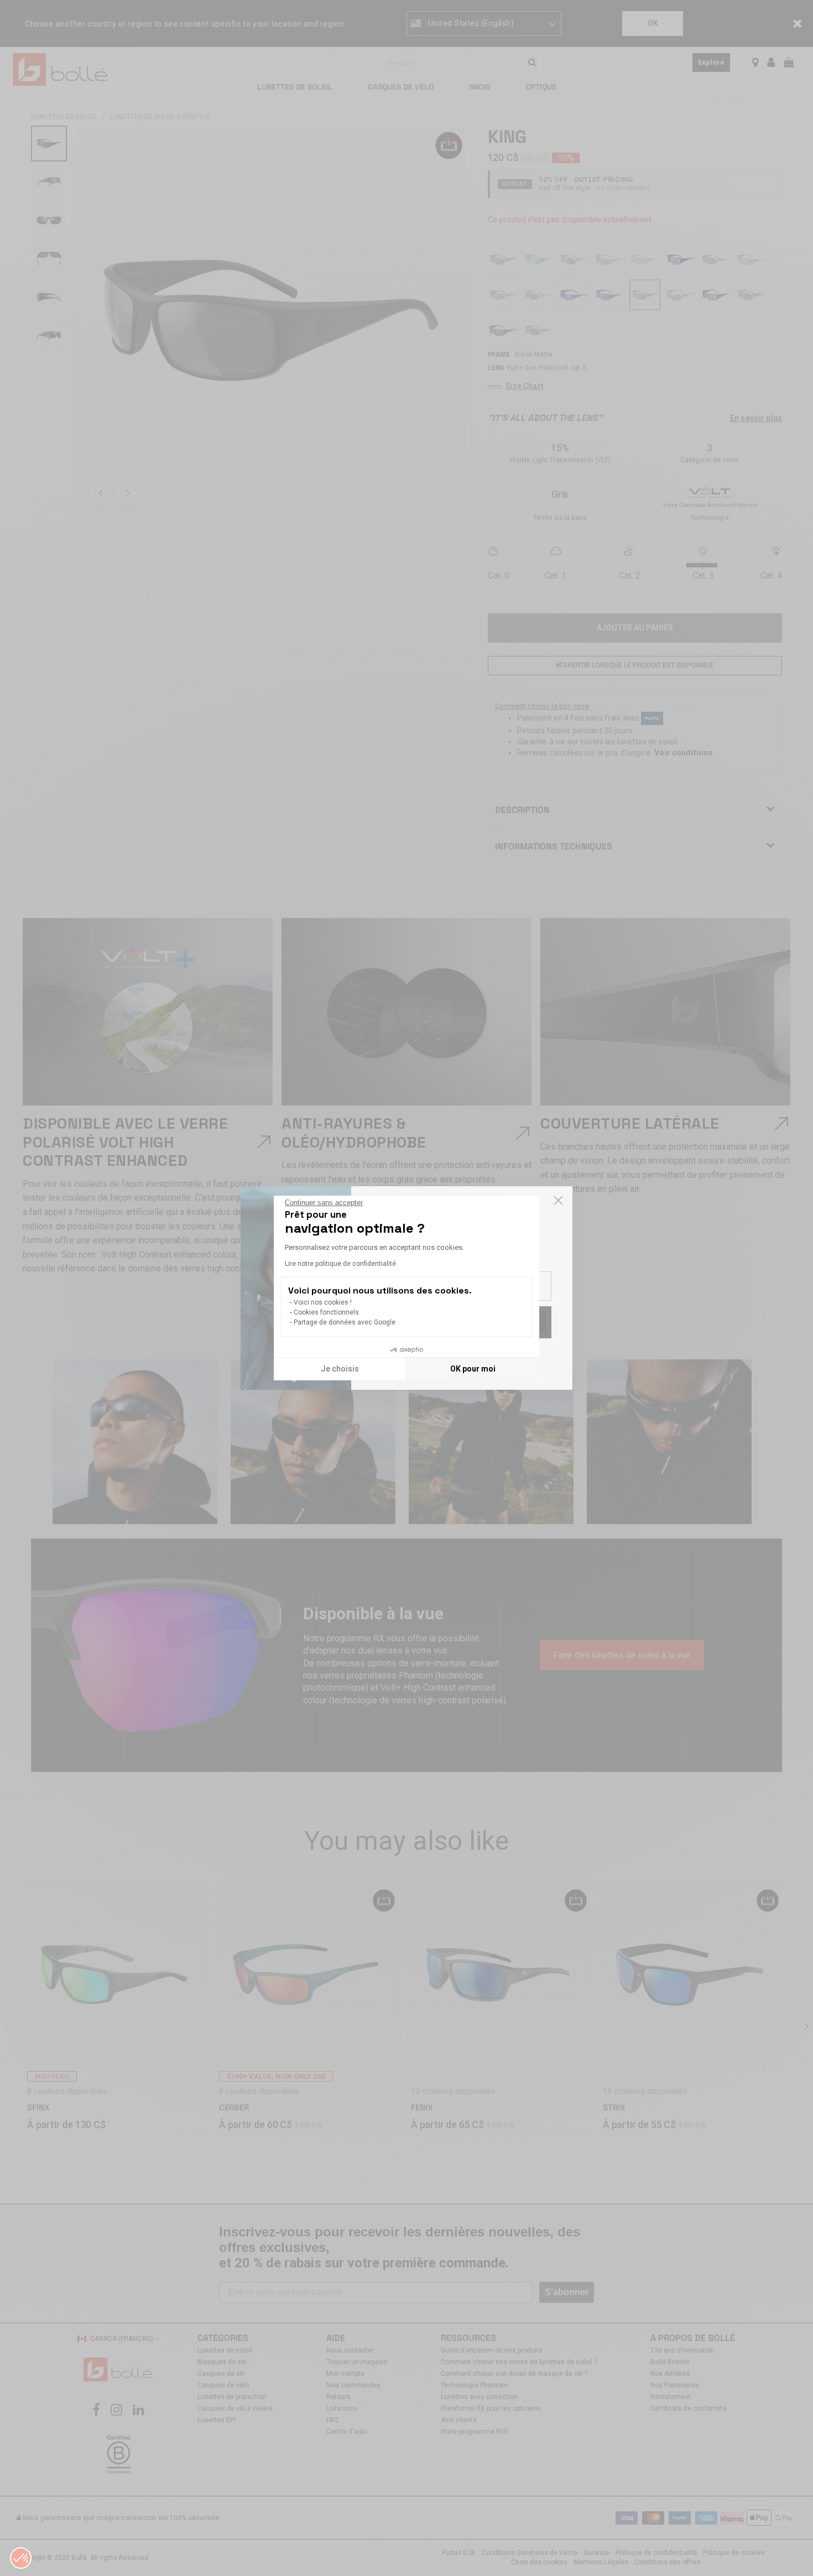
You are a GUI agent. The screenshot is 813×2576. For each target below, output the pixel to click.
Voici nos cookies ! (323, 1302)
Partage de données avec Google (345, 1322)
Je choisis (340, 1369)
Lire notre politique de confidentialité (340, 1264)
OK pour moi (473, 1369)
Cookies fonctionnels (326, 1312)
